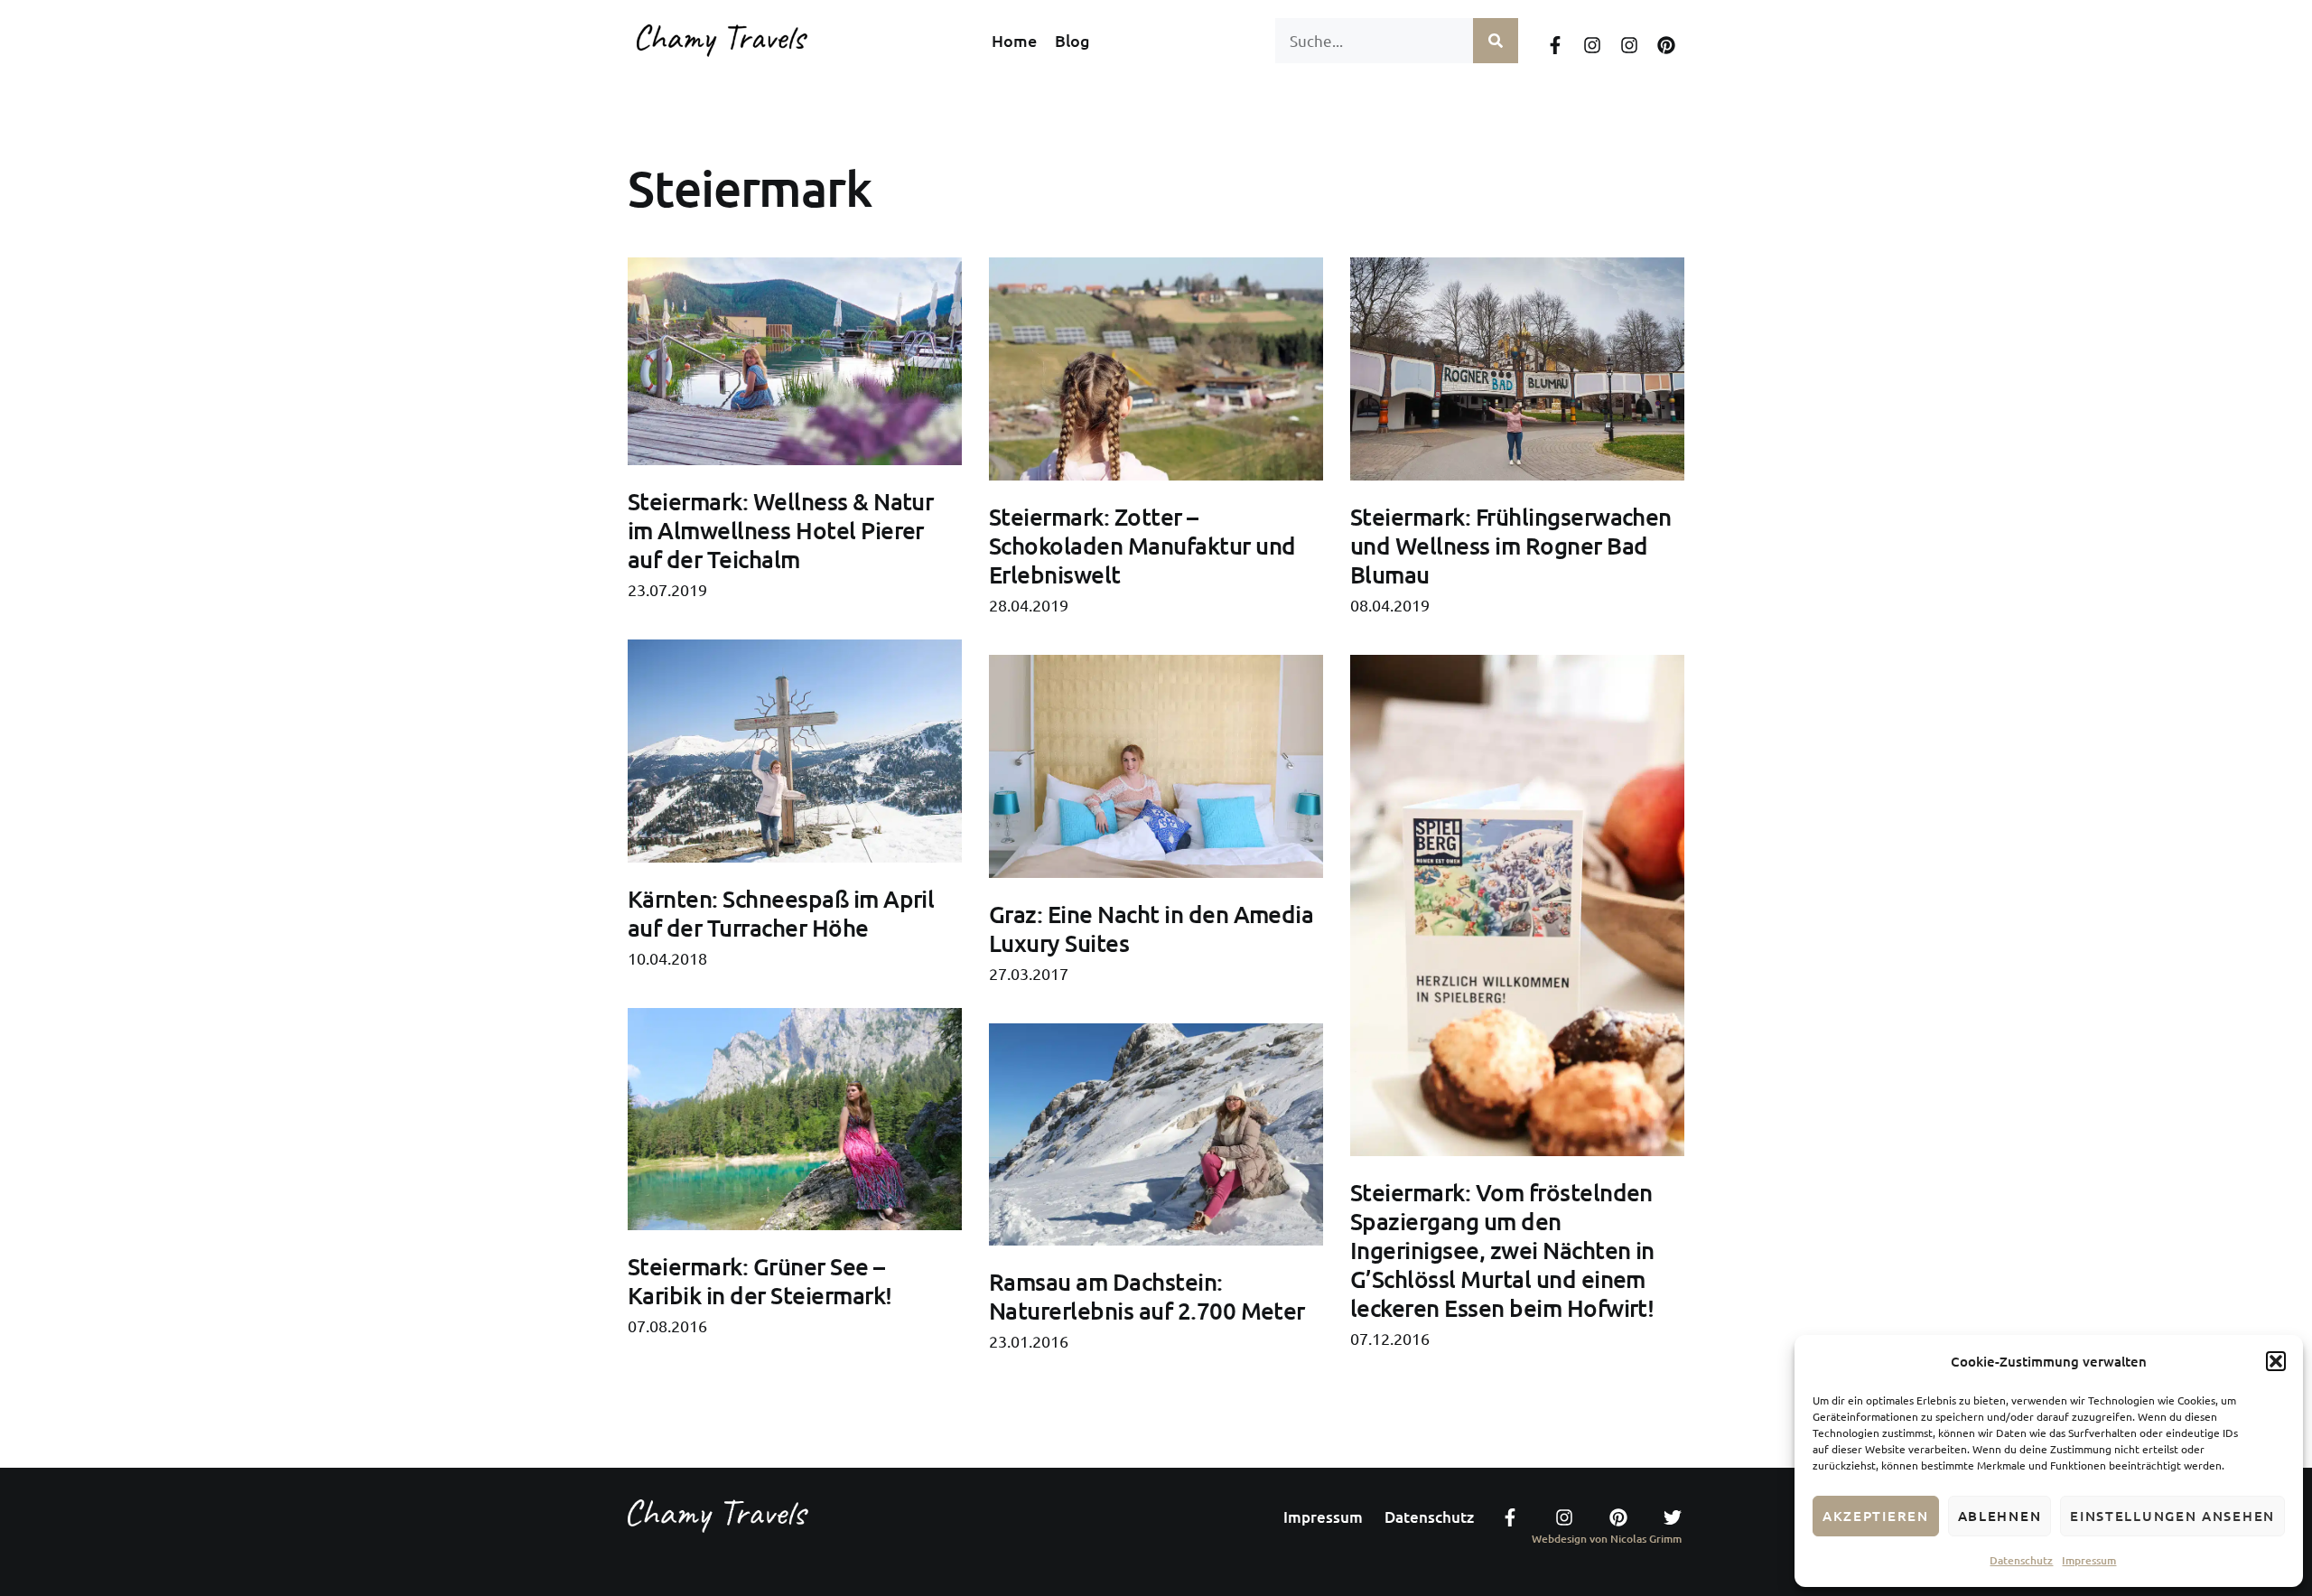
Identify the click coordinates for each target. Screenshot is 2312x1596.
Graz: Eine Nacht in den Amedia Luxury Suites (1151, 928)
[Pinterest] (1666, 45)
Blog (1072, 41)
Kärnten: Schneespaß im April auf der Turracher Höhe (781, 913)
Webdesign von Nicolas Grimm (1607, 1539)
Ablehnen (2000, 1516)
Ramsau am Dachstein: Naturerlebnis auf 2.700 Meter (1147, 1296)
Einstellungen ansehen (2172, 1516)
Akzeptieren (1876, 1516)
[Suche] (1496, 41)
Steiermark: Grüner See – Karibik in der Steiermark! (760, 1280)
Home (1014, 41)
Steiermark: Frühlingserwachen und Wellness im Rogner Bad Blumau (1511, 545)
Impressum (2089, 1560)
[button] (2276, 1361)
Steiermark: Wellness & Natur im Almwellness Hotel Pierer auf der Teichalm (780, 530)
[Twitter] (1673, 1517)
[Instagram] (1592, 45)
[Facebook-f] (1555, 45)
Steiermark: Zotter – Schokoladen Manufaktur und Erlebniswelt (1142, 545)
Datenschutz (2021, 1560)
